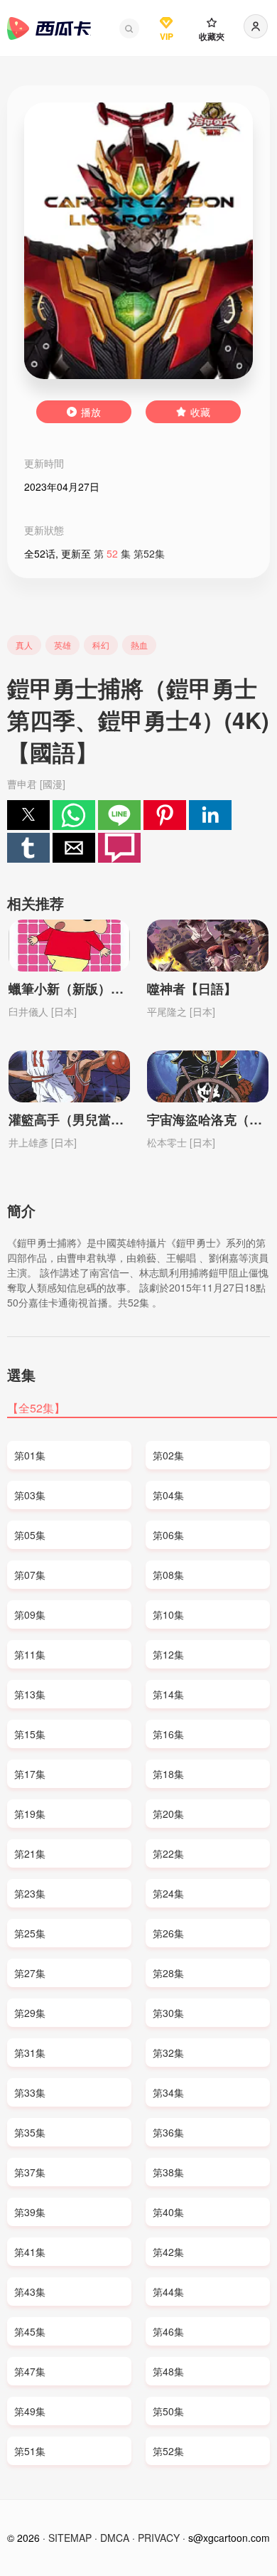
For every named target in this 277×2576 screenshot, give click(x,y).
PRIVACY (159, 2538)
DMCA (115, 2538)
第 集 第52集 (129, 553)
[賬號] (256, 26)
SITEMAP (70, 2538)
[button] (129, 28)
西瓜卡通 (49, 28)
